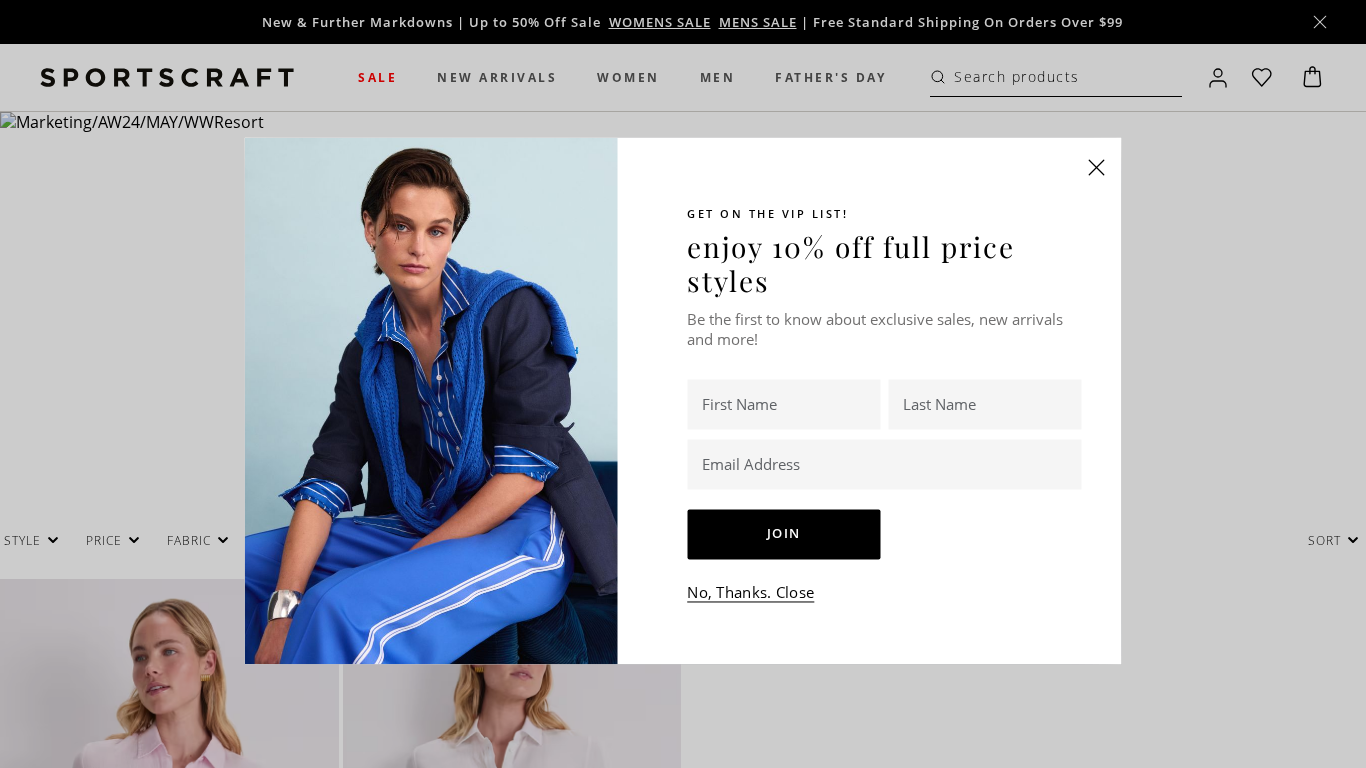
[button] (1097, 167)
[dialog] (683, 384)
